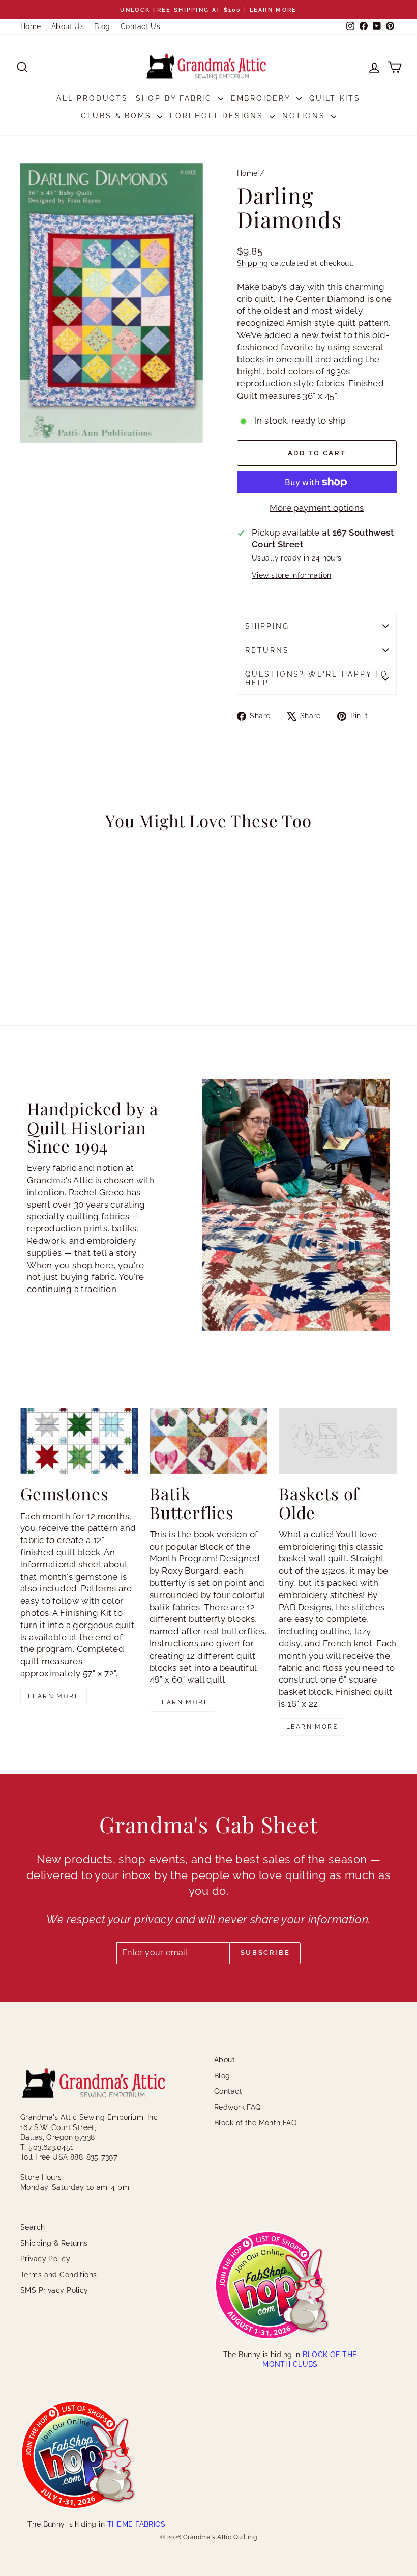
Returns (267, 650)
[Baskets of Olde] (338, 1441)
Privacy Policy (45, 2259)
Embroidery (262, 98)
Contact (228, 2091)
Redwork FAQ (237, 2107)
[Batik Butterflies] (208, 1441)
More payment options (317, 508)
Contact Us (140, 26)
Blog (102, 26)
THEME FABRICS (137, 2524)
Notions (305, 116)
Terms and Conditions (59, 2275)
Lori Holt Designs (218, 116)
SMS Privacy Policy (54, 2290)
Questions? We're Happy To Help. (317, 678)
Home (31, 26)
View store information (291, 575)
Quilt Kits (335, 98)
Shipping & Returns (54, 2243)
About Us (68, 26)
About (225, 2060)
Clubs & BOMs (118, 116)
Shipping (252, 263)
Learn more (54, 1696)
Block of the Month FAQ (255, 2123)
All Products (92, 98)
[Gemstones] (79, 1441)
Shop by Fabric (176, 98)
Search (33, 2227)
